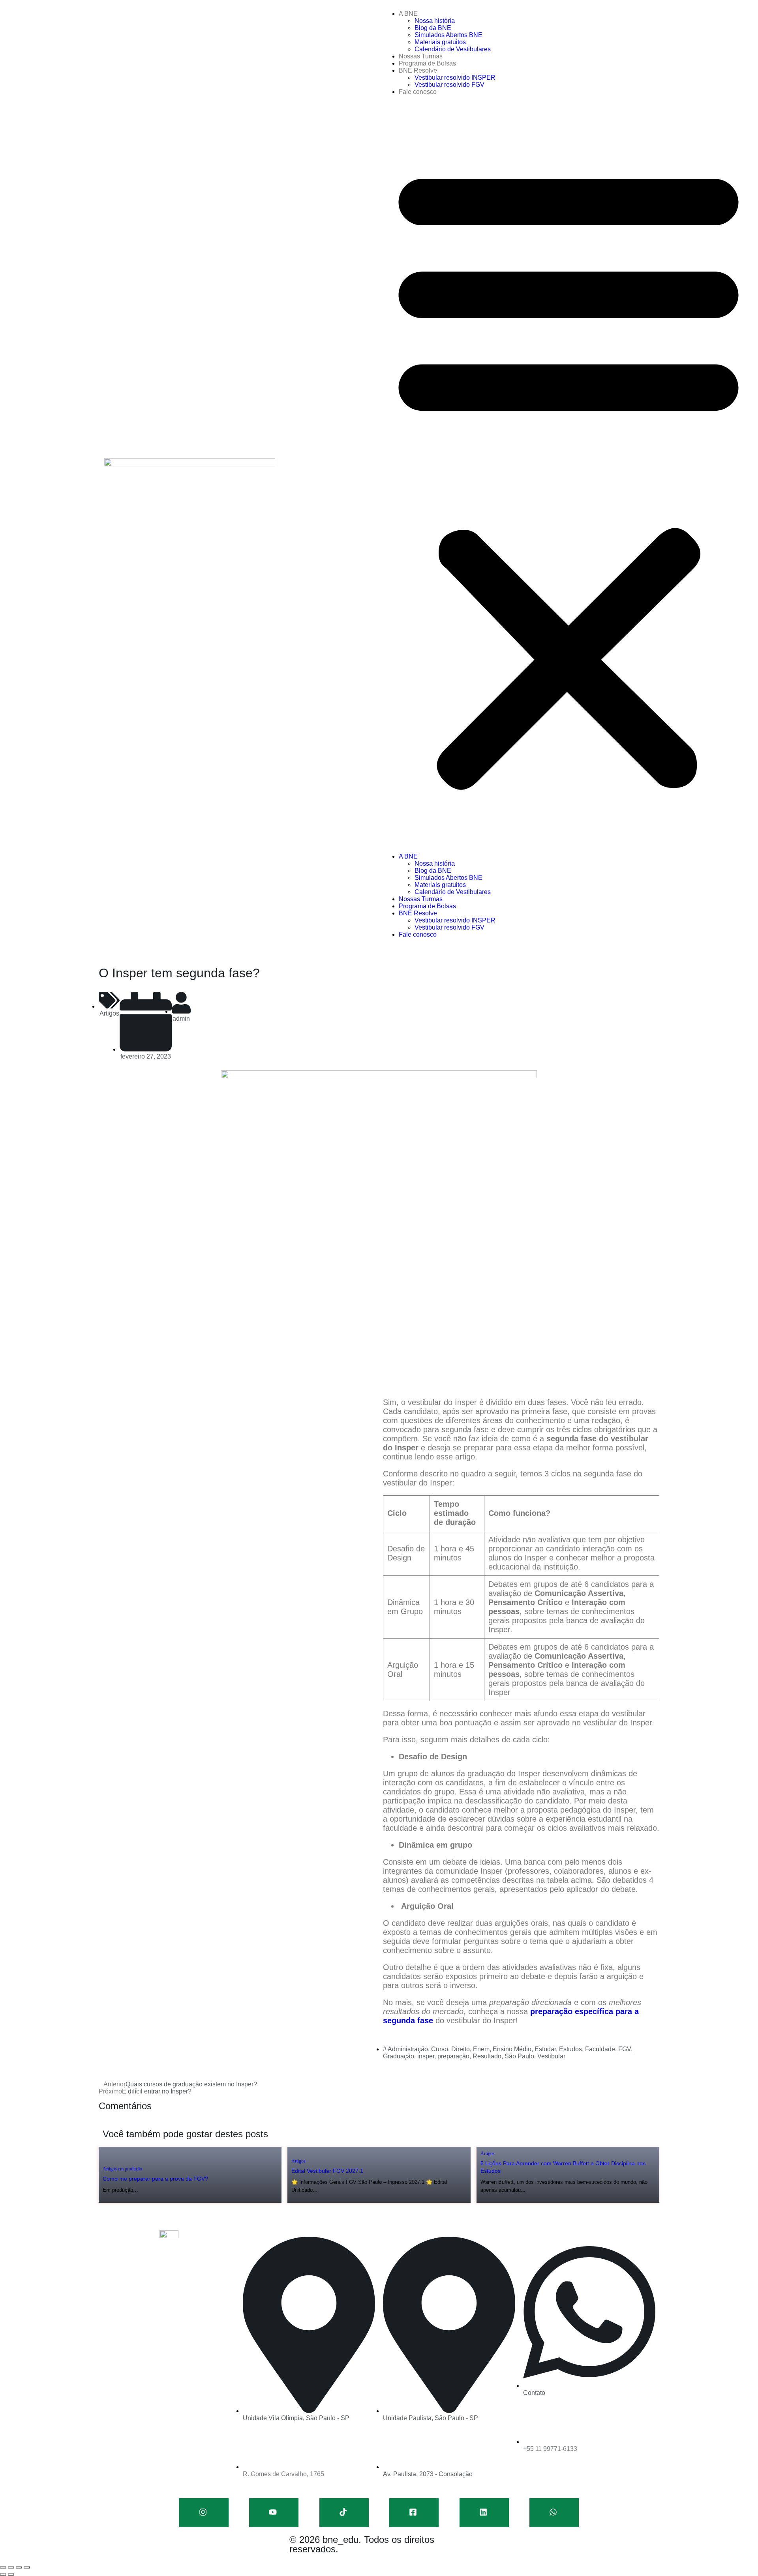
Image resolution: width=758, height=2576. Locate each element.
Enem (481, 2049)
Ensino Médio (512, 2049)
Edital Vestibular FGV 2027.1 (327, 2171)
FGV (625, 2049)
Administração (408, 2049)
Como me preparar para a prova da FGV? (155, 2179)
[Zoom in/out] (27, 2567)
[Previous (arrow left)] (3, 2574)
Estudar (545, 2049)
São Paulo (519, 2056)
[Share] (11, 2567)
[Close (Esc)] (3, 2567)
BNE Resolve (418, 70)
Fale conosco (418, 92)
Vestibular (551, 2056)
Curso (440, 2049)
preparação (453, 2056)
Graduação (399, 2056)
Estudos (570, 2049)
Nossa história (435, 21)
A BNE (408, 14)
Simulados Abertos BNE (448, 35)
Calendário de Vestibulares (453, 49)
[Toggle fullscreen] (19, 2567)
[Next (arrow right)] (11, 2574)
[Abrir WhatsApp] (738, 2556)
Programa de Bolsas (427, 63)
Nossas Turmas (421, 56)
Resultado (487, 2056)
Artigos (109, 1013)
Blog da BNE (433, 28)
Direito (461, 2049)
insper (426, 2056)
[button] (568, 474)
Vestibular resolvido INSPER (455, 78)
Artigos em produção (122, 2169)
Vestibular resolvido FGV (449, 85)
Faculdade (600, 2049)
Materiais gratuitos (440, 42)
